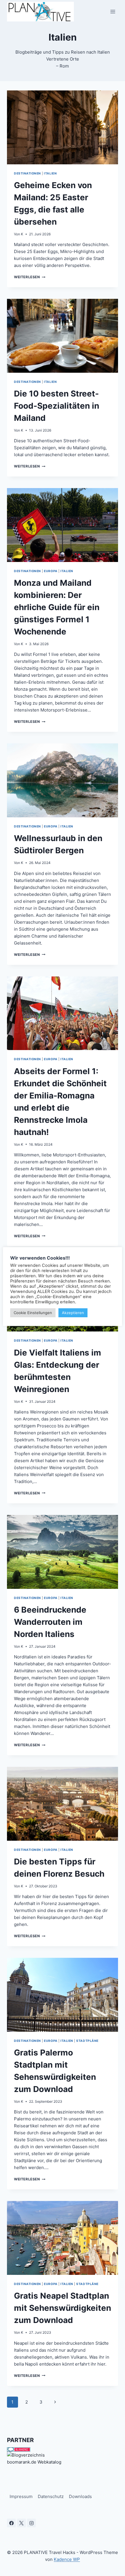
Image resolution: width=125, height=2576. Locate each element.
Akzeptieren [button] (73, 1313)
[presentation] (63, 127)
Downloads (80, 2496)
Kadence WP (67, 2559)
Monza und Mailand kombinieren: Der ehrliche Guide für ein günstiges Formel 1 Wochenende (57, 607)
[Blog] (63, 2455)
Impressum (21, 2496)
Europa (51, 571)
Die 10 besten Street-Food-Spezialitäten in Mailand (57, 406)
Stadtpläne (87, 2041)
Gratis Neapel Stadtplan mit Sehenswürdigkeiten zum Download (63, 2308)
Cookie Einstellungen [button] (33, 1313)
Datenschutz (51, 2496)
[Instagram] (31, 2523)
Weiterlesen (30, 277)
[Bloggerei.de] (63, 2449)
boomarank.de (22, 2462)
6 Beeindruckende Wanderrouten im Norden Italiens (50, 1622)
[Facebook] (11, 2523)
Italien (50, 173)
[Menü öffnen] (113, 11)
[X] (22, 2523)
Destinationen (27, 173)
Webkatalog (49, 2462)
